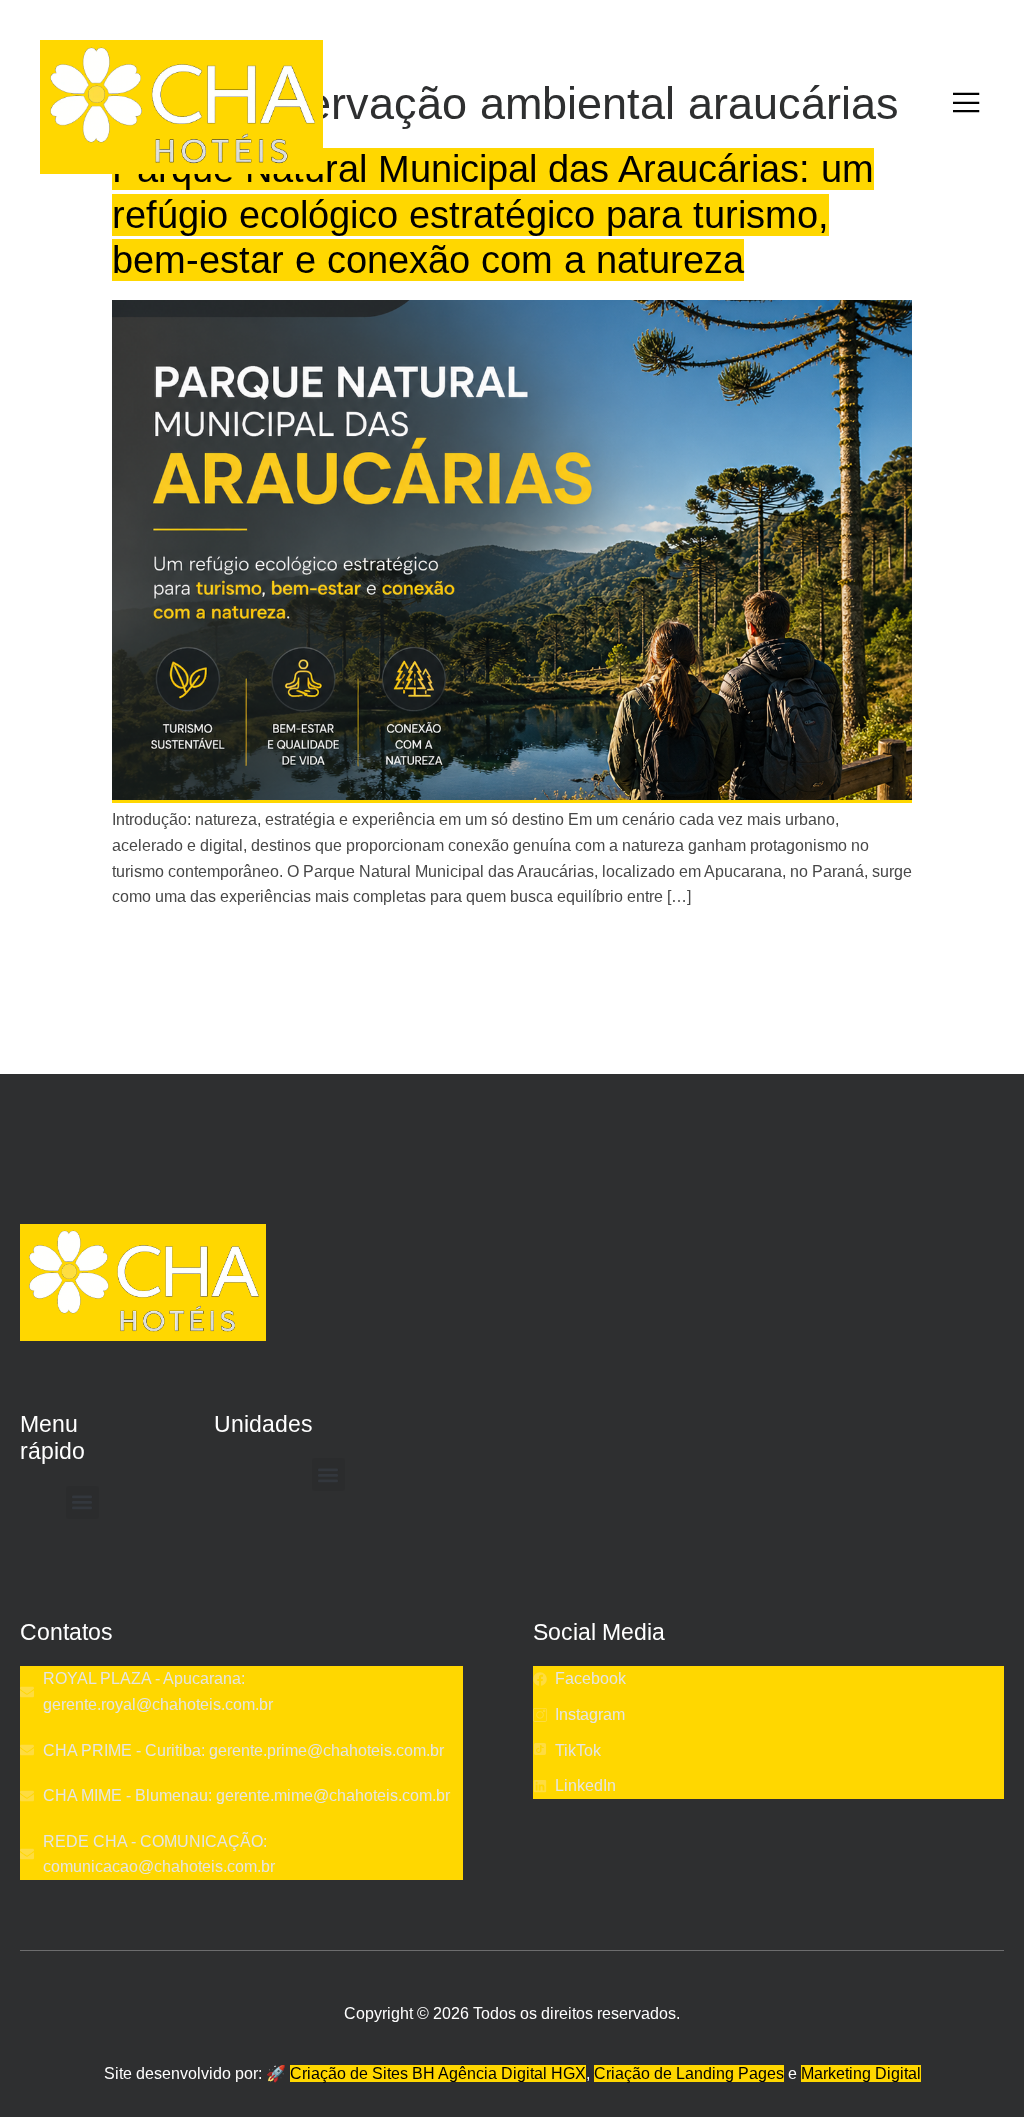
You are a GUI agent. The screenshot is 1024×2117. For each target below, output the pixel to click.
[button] (82, 1502)
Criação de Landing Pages (689, 2073)
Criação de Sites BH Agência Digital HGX (438, 2073)
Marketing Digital (861, 2073)
